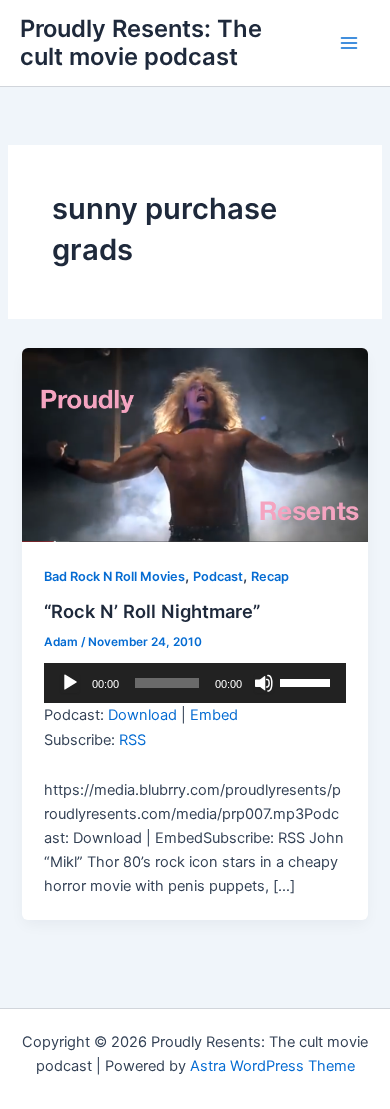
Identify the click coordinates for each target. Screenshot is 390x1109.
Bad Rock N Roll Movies (114, 576)
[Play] (70, 683)
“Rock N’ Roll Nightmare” (152, 611)
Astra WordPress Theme (272, 1066)
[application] (194, 683)
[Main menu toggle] (349, 43)
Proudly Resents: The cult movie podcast (141, 42)
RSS (132, 740)
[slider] (308, 681)
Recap (270, 576)
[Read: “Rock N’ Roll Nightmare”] (194, 444)
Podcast (218, 576)
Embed (214, 715)
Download (142, 715)
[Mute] (264, 683)
